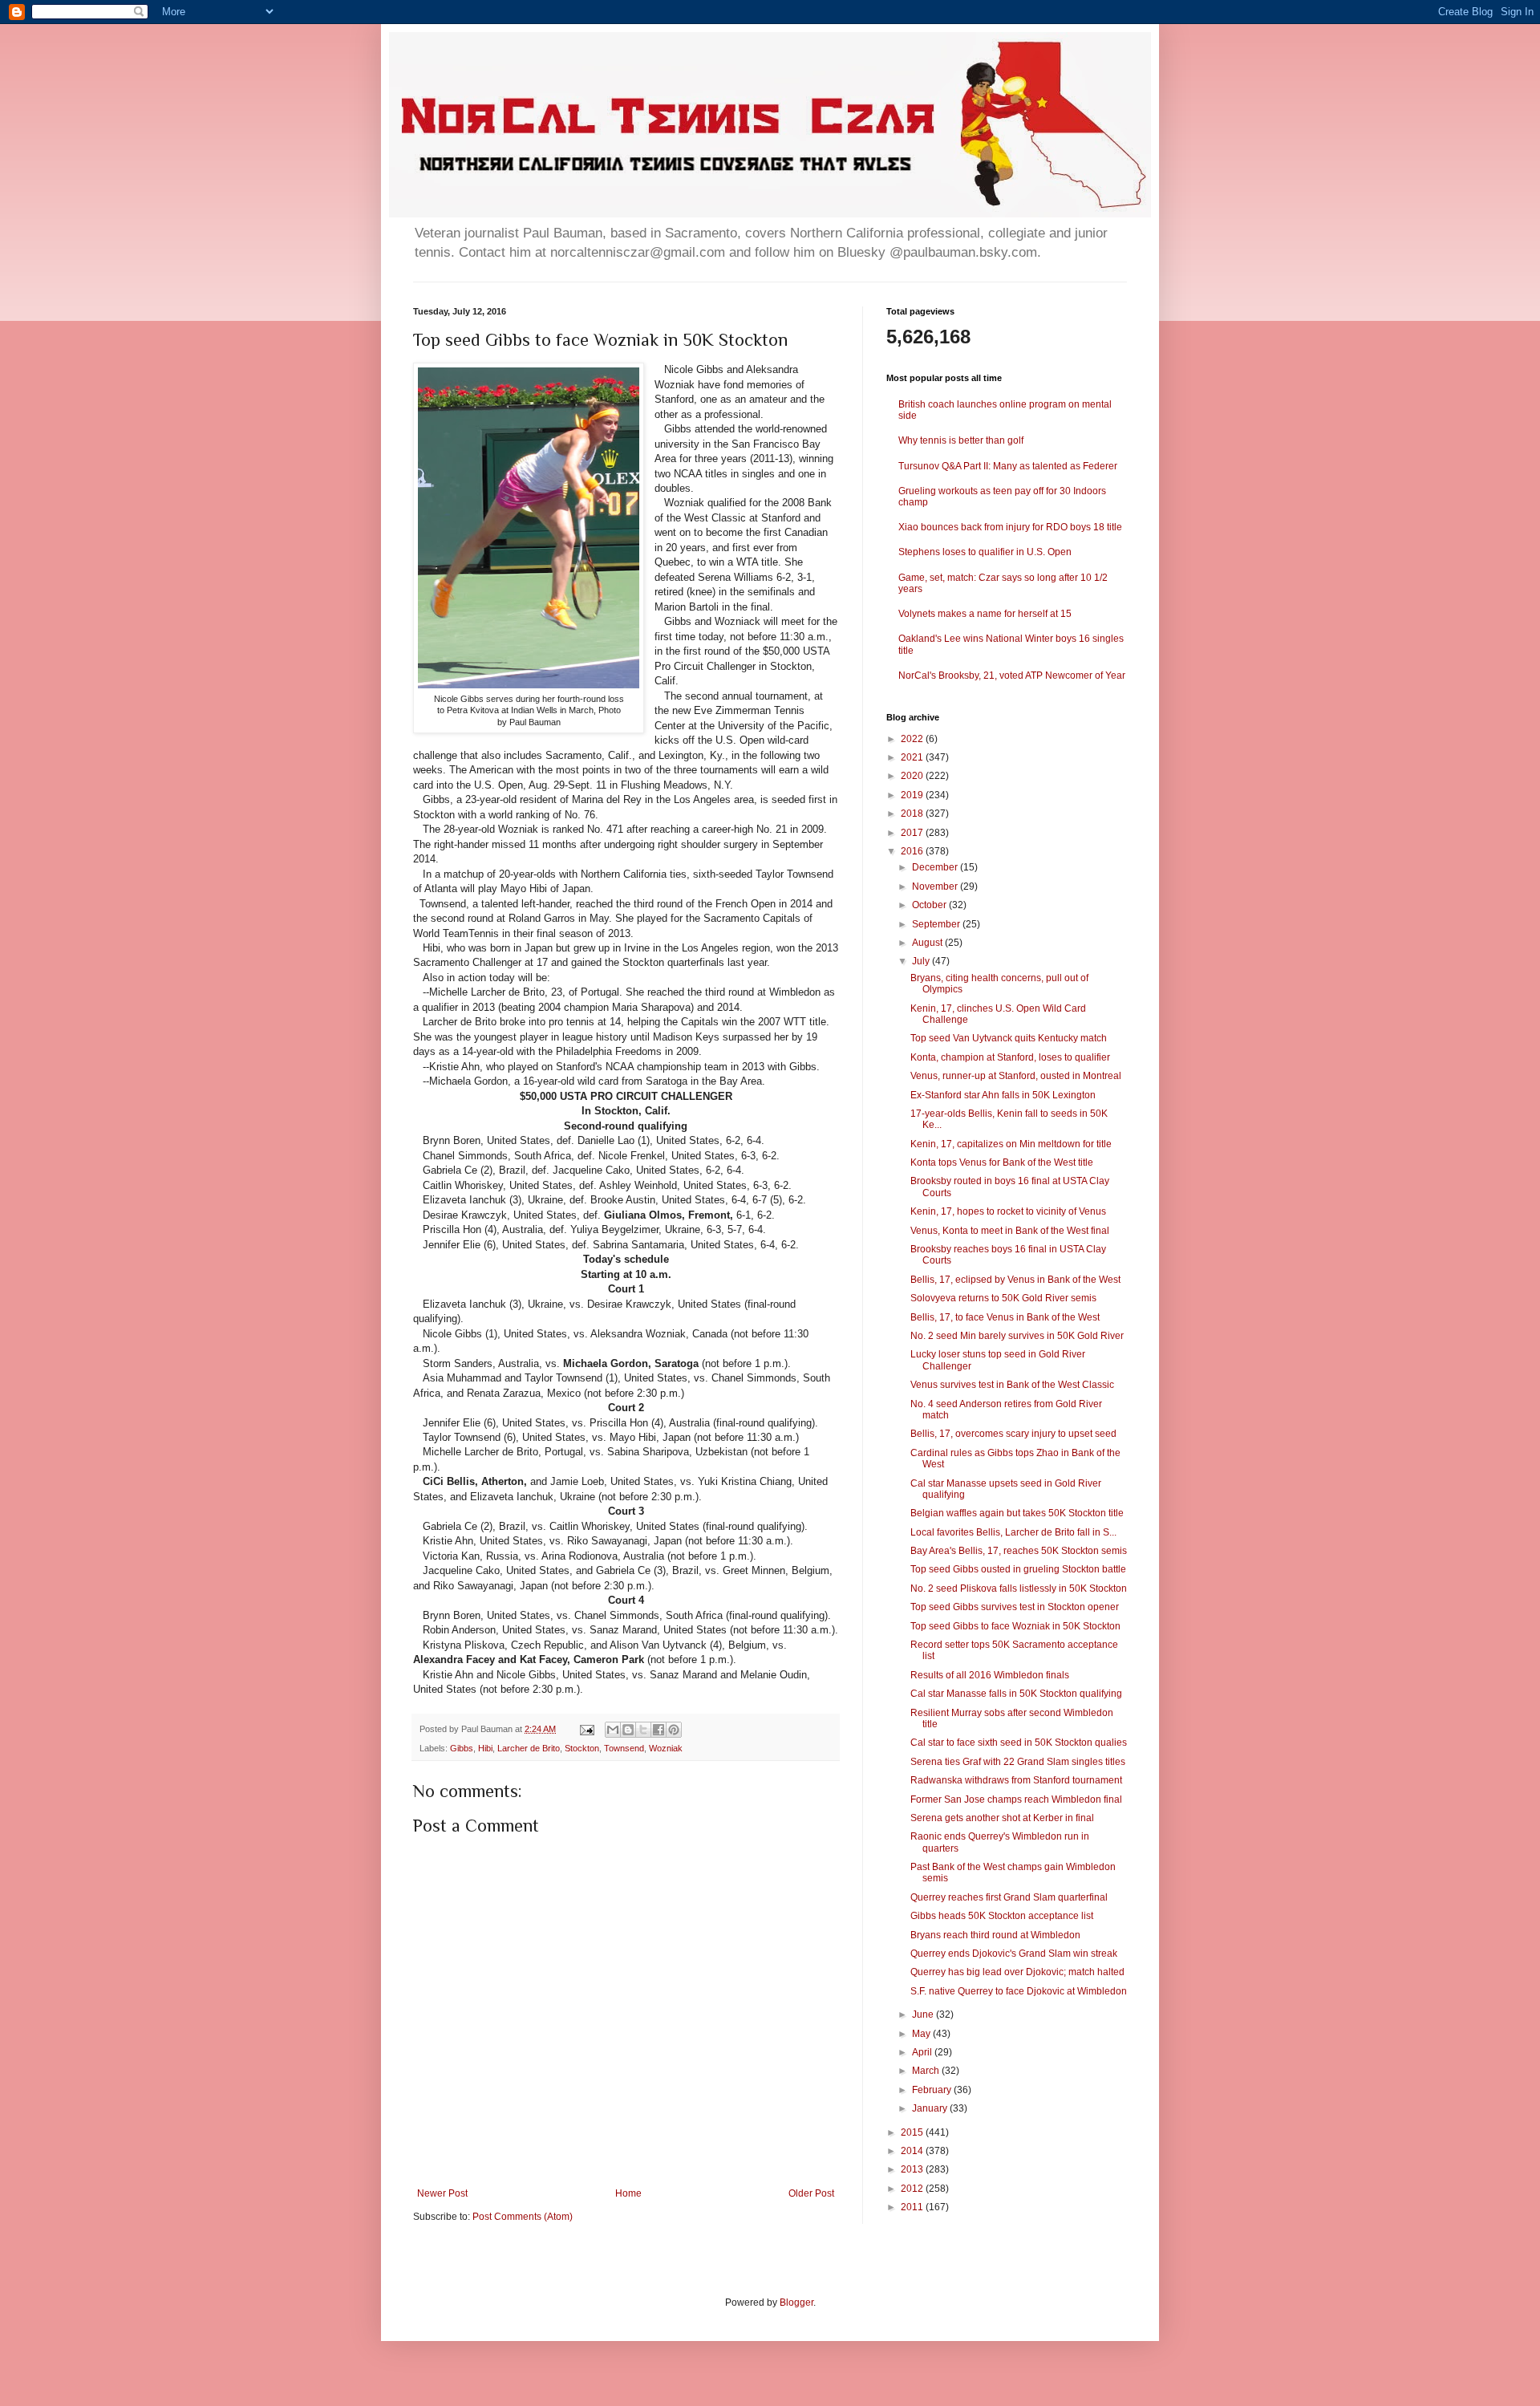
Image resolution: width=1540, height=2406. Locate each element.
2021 (913, 757)
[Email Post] (586, 1729)
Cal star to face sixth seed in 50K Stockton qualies (1019, 1743)
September (937, 924)
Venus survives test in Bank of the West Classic (1012, 1385)
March (927, 2071)
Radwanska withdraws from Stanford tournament (1016, 1780)
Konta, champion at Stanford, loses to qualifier (1010, 1057)
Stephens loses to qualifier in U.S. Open (985, 552)
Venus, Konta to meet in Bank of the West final (1010, 1231)
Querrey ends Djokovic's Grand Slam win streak (1014, 1954)
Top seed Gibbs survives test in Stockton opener (1015, 1607)
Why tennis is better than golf (961, 440)
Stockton (582, 1748)
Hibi (485, 1748)
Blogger (796, 2303)
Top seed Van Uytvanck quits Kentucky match (1009, 1038)
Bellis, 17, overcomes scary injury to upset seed (1013, 1434)
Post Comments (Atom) (523, 2217)
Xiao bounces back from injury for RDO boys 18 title (1010, 527)
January (931, 2108)
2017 (913, 833)
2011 (913, 2207)
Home (628, 2193)
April (923, 2052)
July (922, 961)
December (936, 867)
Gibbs (462, 1748)
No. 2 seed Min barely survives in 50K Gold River (1017, 1336)
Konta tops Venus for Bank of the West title (1002, 1162)
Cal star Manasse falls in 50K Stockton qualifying (1016, 1694)
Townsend (624, 1748)
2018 (913, 813)
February (933, 2090)
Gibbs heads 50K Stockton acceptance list (1002, 1916)
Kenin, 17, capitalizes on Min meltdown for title (1011, 1144)
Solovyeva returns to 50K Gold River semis (1003, 1298)
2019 (913, 795)
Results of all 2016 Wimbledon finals (990, 1675)
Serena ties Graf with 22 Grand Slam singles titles (1018, 1762)
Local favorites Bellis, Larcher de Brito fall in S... (1013, 1532)
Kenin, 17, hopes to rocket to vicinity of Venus (1008, 1211)
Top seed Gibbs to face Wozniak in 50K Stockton (1015, 1626)
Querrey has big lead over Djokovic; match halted (1017, 1972)
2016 (913, 851)
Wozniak (666, 1748)
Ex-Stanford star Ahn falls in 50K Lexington (1003, 1095)
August (928, 943)
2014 (913, 2151)
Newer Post (442, 2193)
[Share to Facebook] (659, 1730)
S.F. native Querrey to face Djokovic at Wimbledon (1019, 1991)
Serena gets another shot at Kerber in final (1002, 1818)
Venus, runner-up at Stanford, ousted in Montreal (1016, 1076)
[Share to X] (643, 1730)
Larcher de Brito (529, 1748)
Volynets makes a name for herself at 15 (985, 614)
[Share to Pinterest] (674, 1730)
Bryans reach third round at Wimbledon (995, 1935)
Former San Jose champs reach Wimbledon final (1016, 1799)
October (930, 905)
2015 (913, 2132)
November (936, 887)
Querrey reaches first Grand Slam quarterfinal (1009, 1897)
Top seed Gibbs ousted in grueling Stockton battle (1018, 1569)
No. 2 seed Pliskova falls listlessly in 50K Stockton (1019, 1588)
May (922, 2034)
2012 (913, 2189)
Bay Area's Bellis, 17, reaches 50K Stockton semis (1019, 1551)
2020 (913, 776)
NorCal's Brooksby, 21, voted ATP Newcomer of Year (1012, 676)
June (924, 2014)
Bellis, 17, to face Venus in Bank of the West (1005, 1317)
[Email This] (613, 1730)
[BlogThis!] (628, 1730)
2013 (913, 2169)
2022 (913, 739)
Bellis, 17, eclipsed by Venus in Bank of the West (1015, 1280)
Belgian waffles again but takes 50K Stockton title (1017, 1513)
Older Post (811, 2193)
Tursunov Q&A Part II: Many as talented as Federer (1008, 466)
